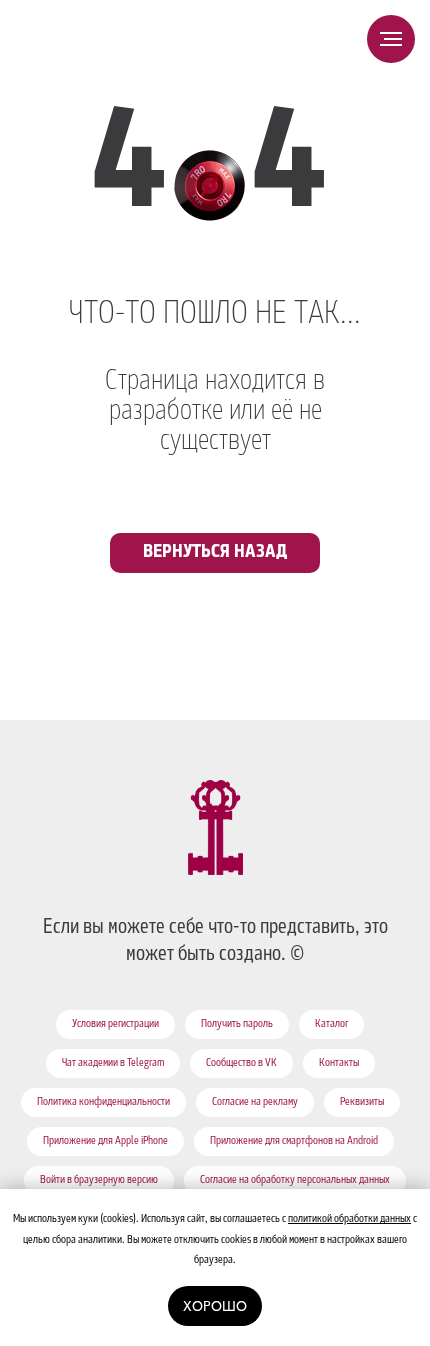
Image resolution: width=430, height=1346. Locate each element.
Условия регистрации (115, 1025)
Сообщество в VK (241, 1064)
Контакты (339, 1064)
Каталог (331, 1025)
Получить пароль (237, 1025)
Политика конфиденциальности (103, 1103)
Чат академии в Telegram (113, 1064)
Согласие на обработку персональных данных (295, 1181)
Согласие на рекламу (255, 1103)
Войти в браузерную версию (99, 1181)
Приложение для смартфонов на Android (294, 1142)
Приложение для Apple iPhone (105, 1142)
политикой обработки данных (349, 1220)
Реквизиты (362, 1103)
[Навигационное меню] (391, 39)
